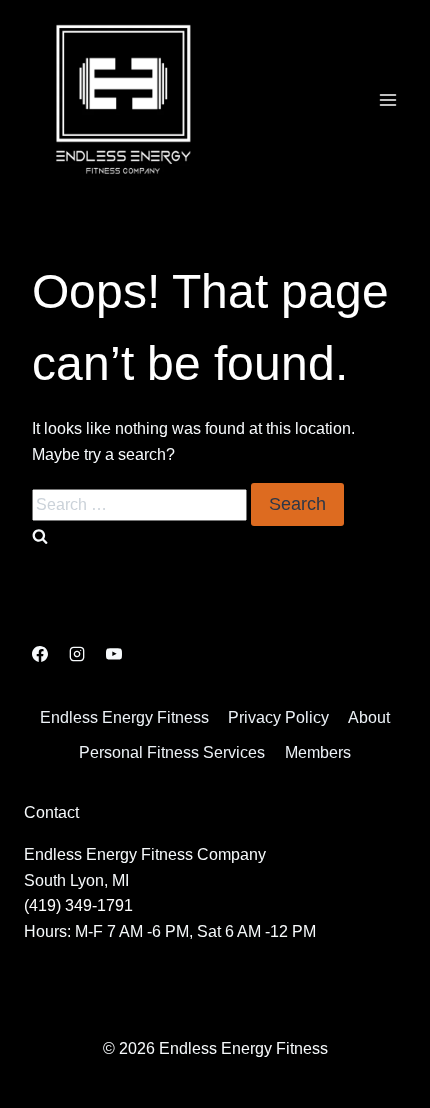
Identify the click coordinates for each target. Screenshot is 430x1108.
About (369, 717)
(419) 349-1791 (78, 905)
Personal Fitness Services (172, 752)
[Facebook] (40, 654)
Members (318, 752)
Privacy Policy (278, 717)
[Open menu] (387, 99)
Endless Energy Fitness (124, 717)
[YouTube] (114, 654)
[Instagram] (77, 654)
